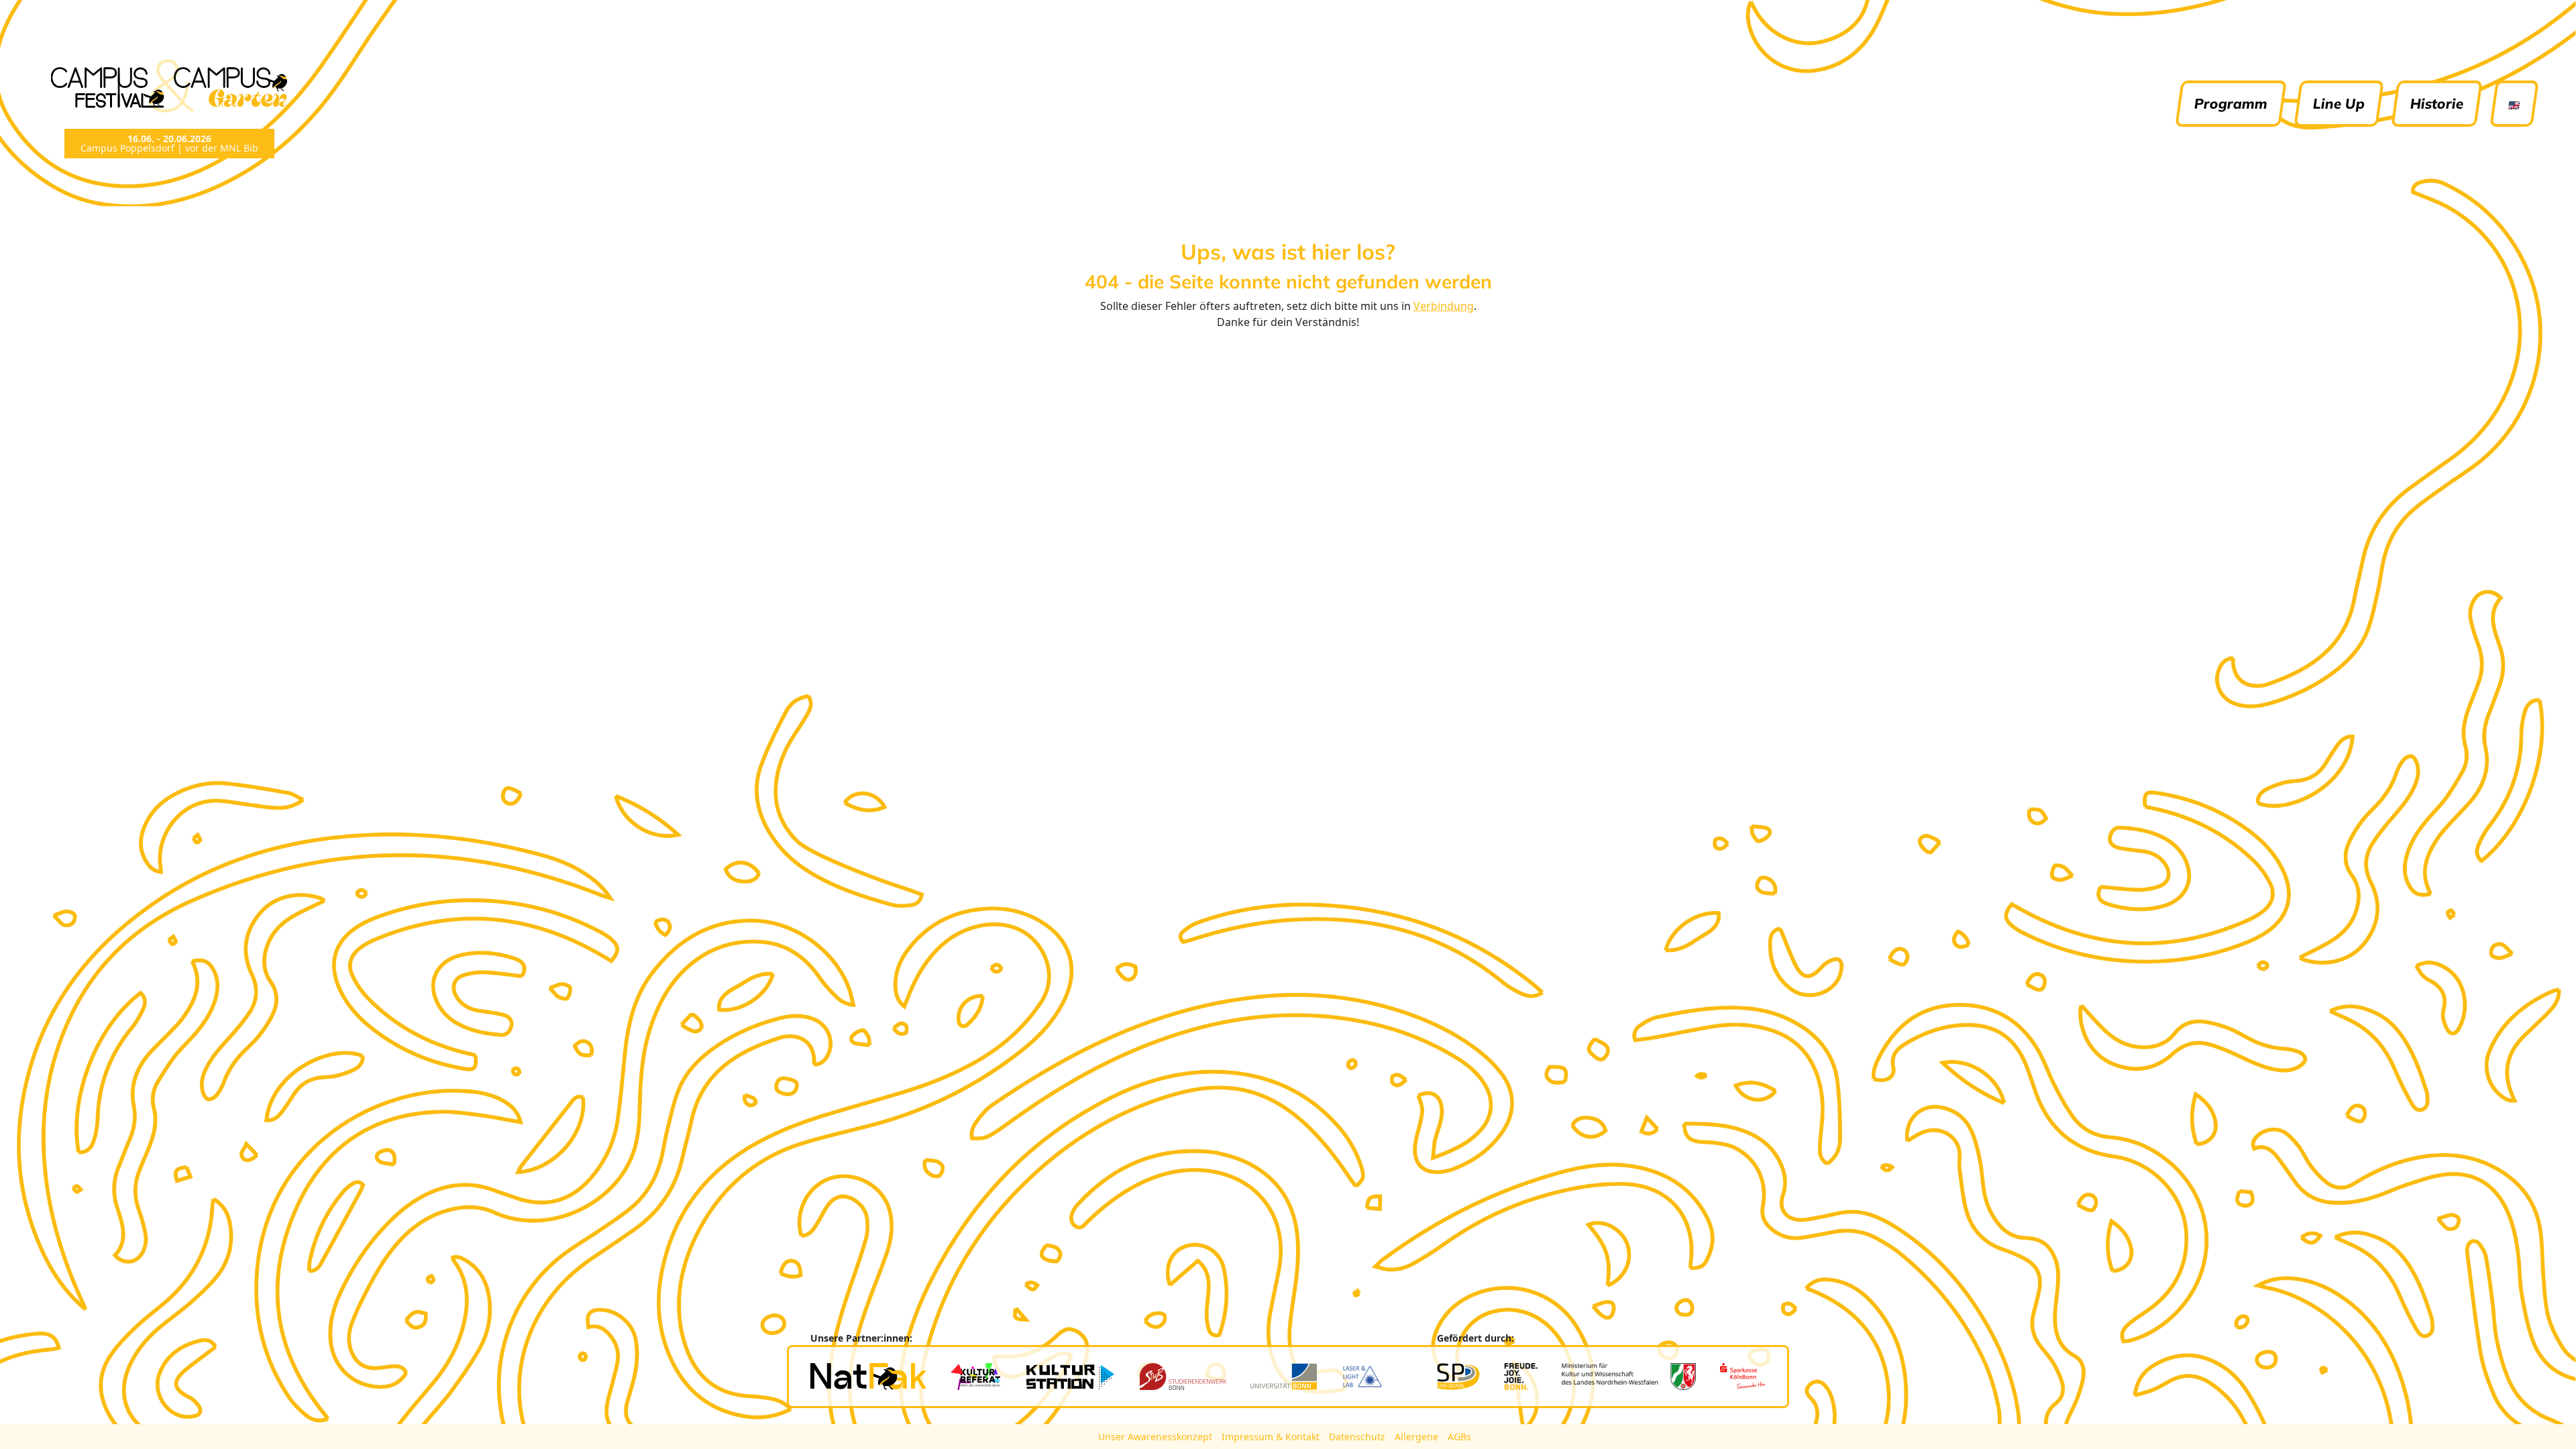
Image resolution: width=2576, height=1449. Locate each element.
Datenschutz (1358, 1437)
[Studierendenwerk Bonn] (1183, 1377)
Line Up (2339, 103)
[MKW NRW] (1629, 1377)
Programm (2231, 103)
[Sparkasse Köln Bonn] (1743, 1377)
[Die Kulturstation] (1070, 1377)
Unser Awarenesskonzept (1157, 1437)
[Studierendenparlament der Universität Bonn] (1458, 1377)
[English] (2514, 104)
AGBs (1459, 1437)
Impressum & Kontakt (1272, 1437)
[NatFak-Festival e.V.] (868, 1377)
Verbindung (1444, 306)
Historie (2437, 103)
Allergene (1418, 1437)
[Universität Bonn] (1284, 1377)
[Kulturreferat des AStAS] (975, 1377)
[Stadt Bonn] (1521, 1377)
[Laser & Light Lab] (1362, 1377)
